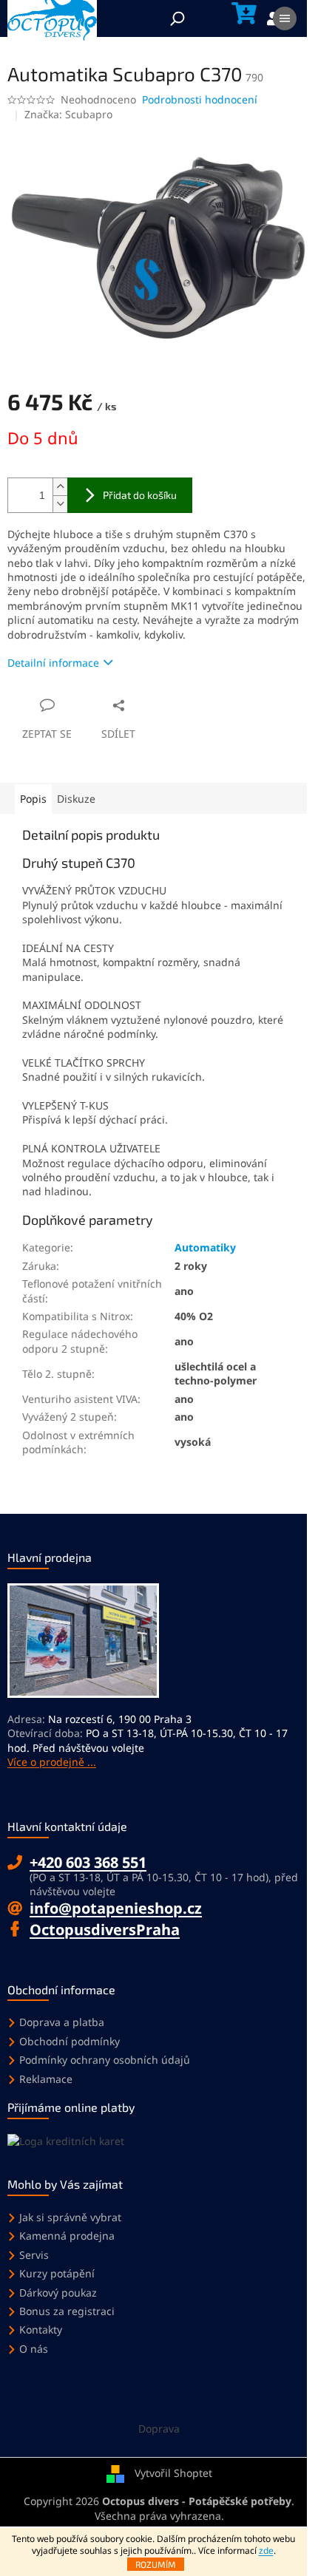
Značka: (68, 114)
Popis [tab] (33, 799)
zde (266, 2550)
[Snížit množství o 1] (60, 504)
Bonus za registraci (67, 2311)
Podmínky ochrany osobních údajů (105, 2060)
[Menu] (285, 18)
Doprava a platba (62, 2022)
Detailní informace (53, 663)
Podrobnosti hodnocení (200, 99)
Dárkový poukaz (58, 2293)
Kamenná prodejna (67, 2236)
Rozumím (156, 2564)
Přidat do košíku (140, 495)
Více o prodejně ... (52, 1762)
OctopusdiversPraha (105, 1930)
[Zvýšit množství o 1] (60, 487)
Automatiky (205, 1247)
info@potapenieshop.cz (116, 1908)
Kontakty (41, 2329)
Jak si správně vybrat (70, 2217)
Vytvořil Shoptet (173, 2473)
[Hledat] (177, 18)
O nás (34, 2349)
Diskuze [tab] (76, 799)
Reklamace (46, 2079)
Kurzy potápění (57, 2273)
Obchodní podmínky (70, 2041)
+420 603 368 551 (88, 1862)
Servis (34, 2255)
